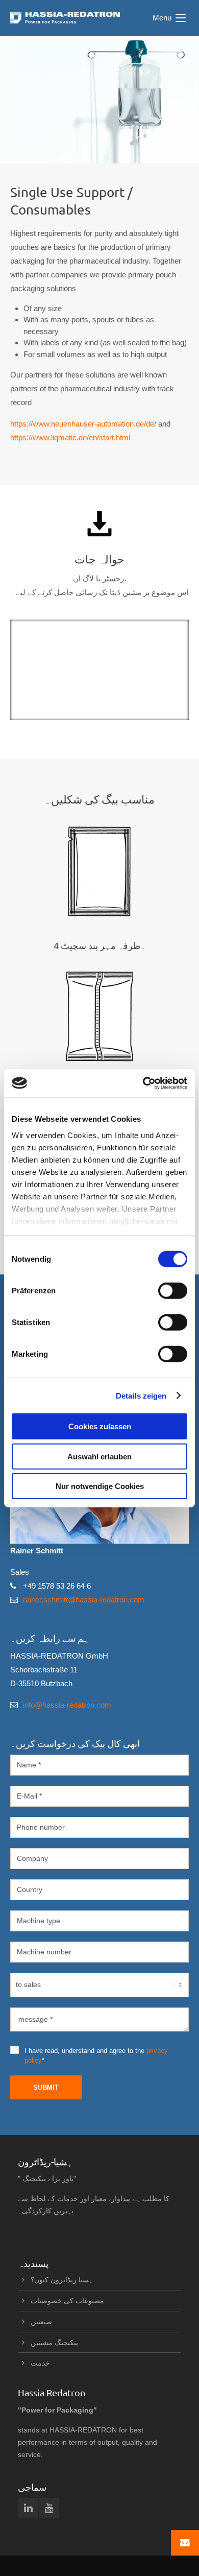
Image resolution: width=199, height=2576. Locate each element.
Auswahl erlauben (99, 1456)
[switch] (173, 1291)
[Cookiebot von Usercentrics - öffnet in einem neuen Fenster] (143, 1083)
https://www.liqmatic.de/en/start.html (70, 438)
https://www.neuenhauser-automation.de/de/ (83, 424)
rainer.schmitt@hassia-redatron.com (84, 1600)
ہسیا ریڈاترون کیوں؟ (62, 2280)
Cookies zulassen (100, 1426)
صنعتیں (41, 2322)
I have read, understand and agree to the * (96, 2055)
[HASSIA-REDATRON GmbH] (65, 18)
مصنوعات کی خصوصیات (67, 2301)
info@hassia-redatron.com (67, 1705)
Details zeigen (141, 1395)
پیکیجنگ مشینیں (54, 2343)
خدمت (40, 2363)
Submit (46, 2087)
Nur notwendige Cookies (100, 1486)
